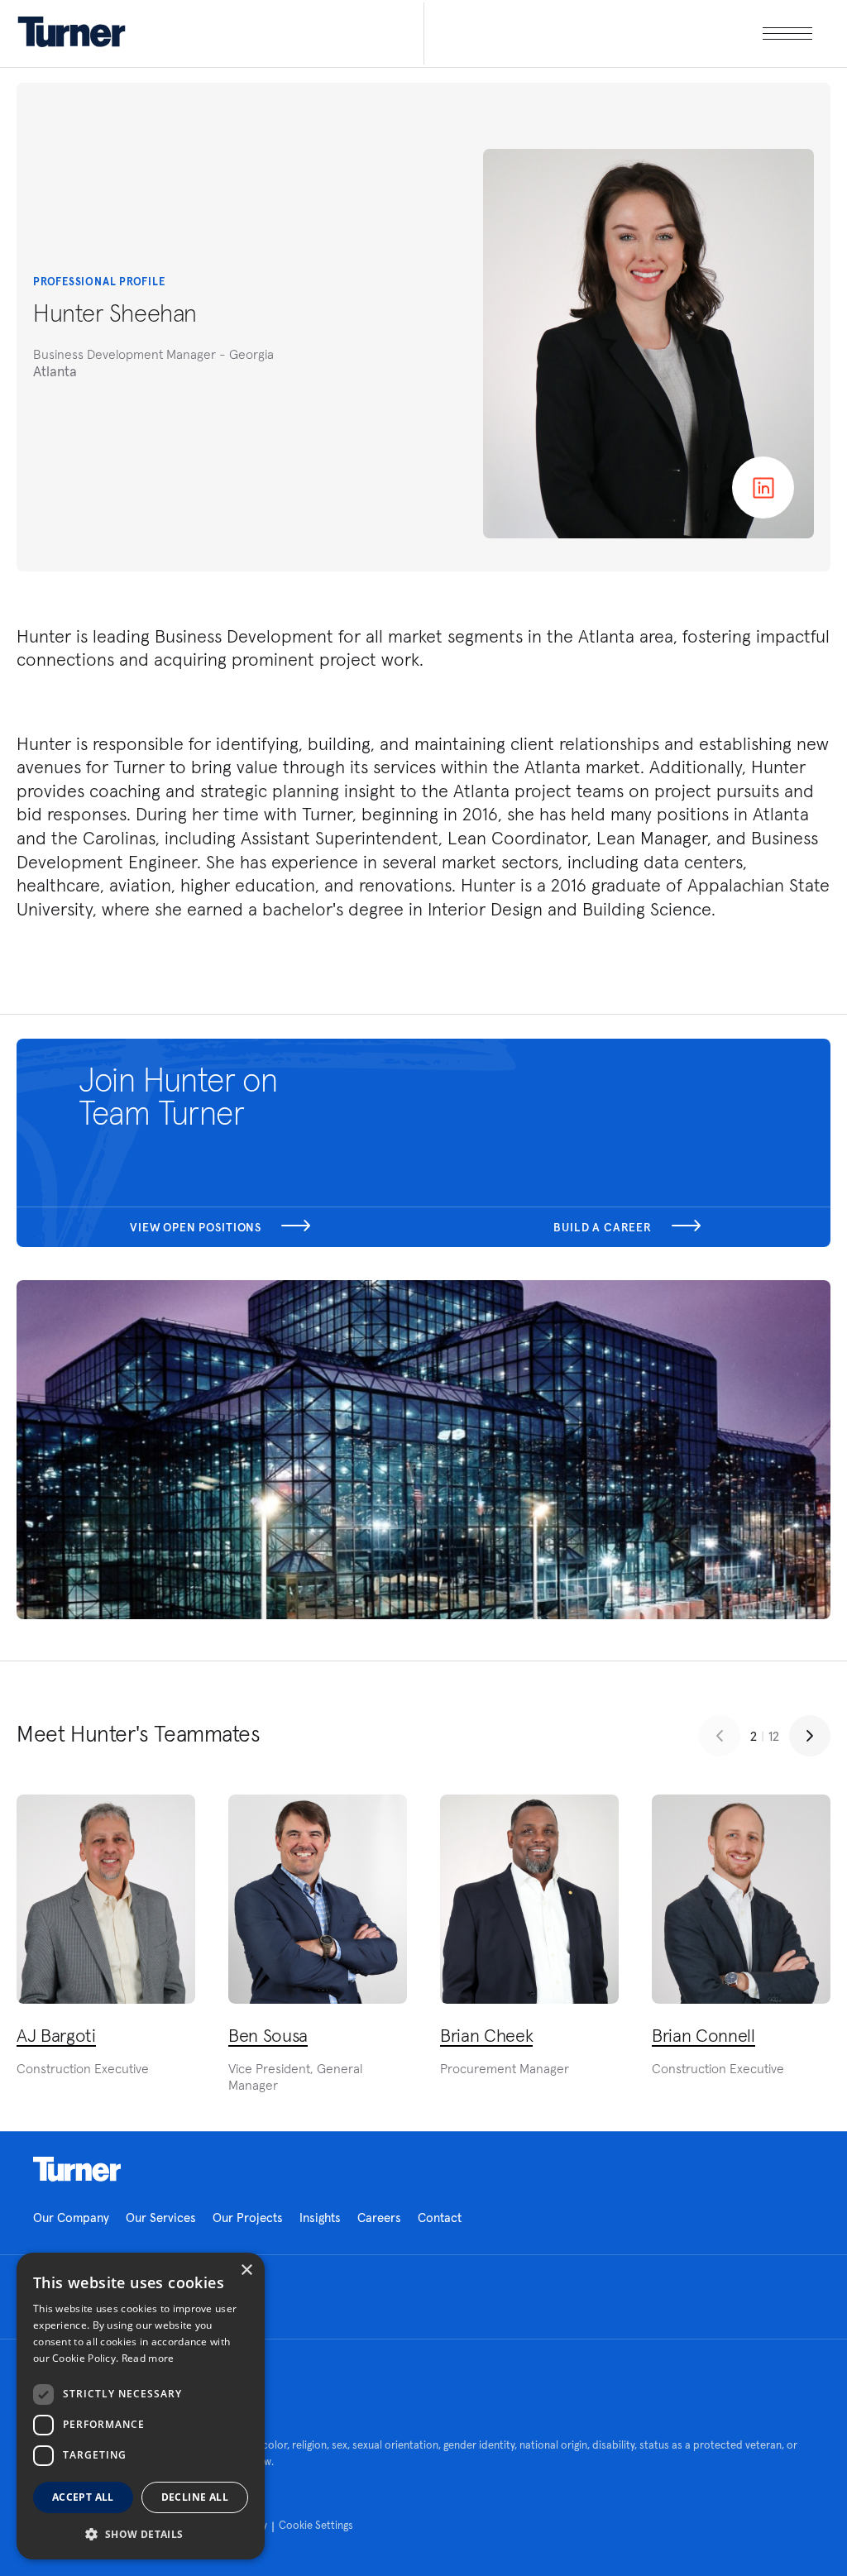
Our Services (161, 2218)
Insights (320, 2218)
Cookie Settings (316, 2525)
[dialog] (141, 2406)
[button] (141, 2533)
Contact (440, 2218)
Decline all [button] (195, 2497)
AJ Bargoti (56, 2035)
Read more (148, 2358)
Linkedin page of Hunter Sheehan (763, 487)
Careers (379, 2218)
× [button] (246, 2270)
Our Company (71, 2218)
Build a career (604, 1227)
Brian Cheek (486, 2035)
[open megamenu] (618, 33)
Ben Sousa (268, 2035)
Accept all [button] (83, 2497)
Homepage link (77, 2169)
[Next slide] (810, 1736)
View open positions (197, 1227)
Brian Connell (703, 2035)
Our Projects (248, 2218)
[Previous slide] (720, 1736)
